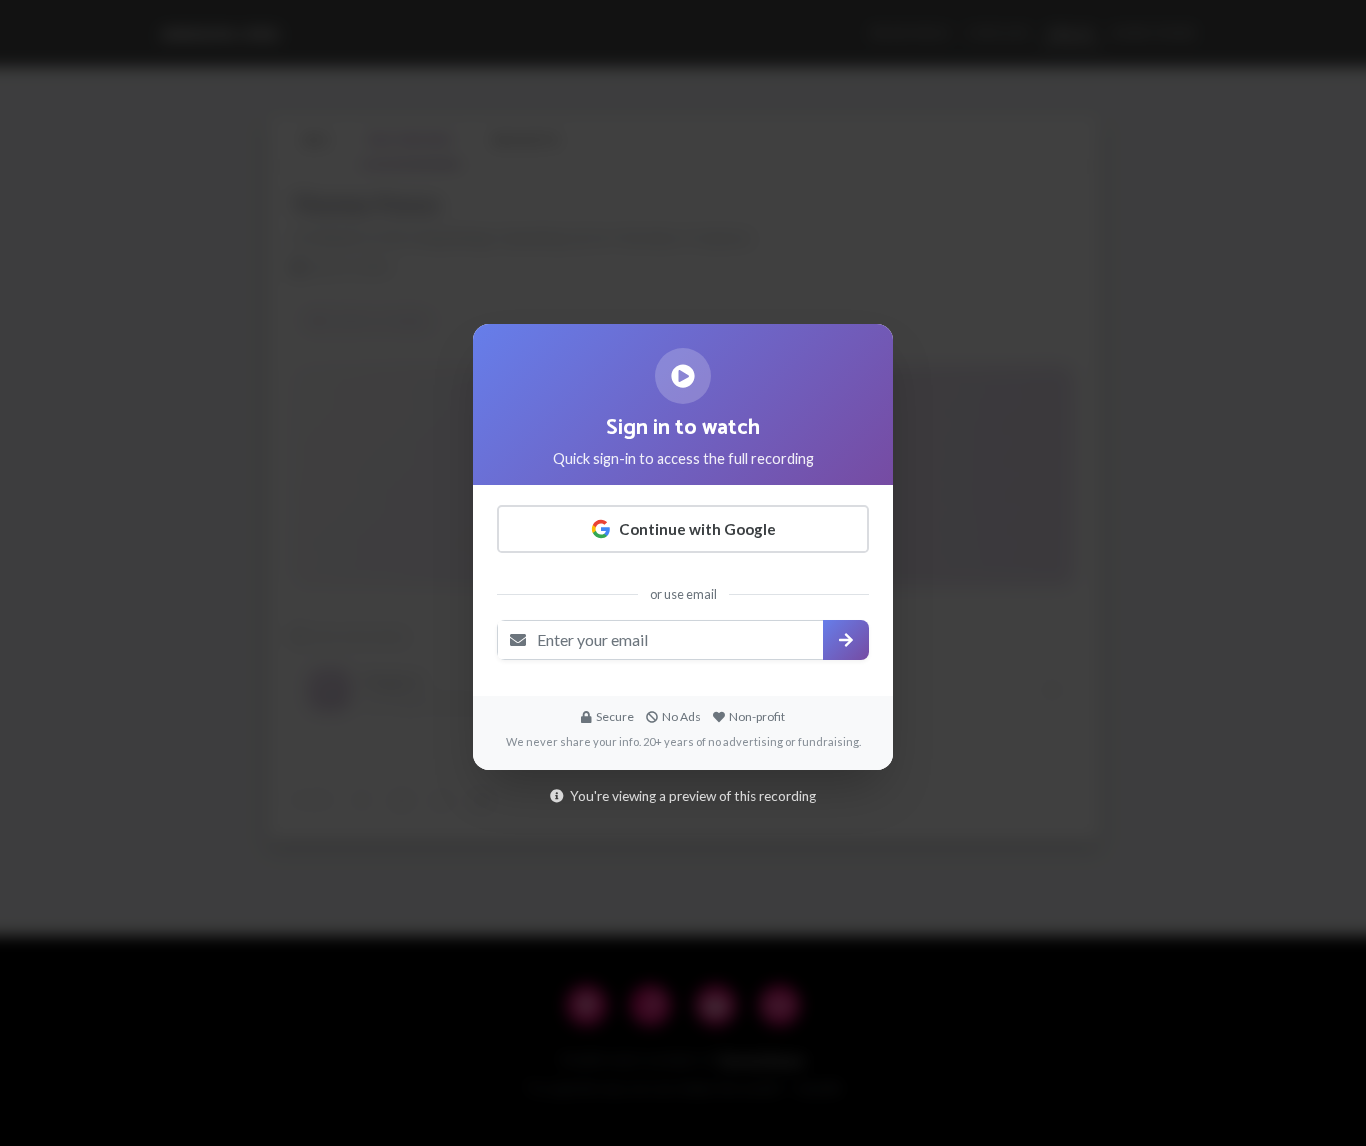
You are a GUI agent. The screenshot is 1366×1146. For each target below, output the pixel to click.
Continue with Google (697, 529)
